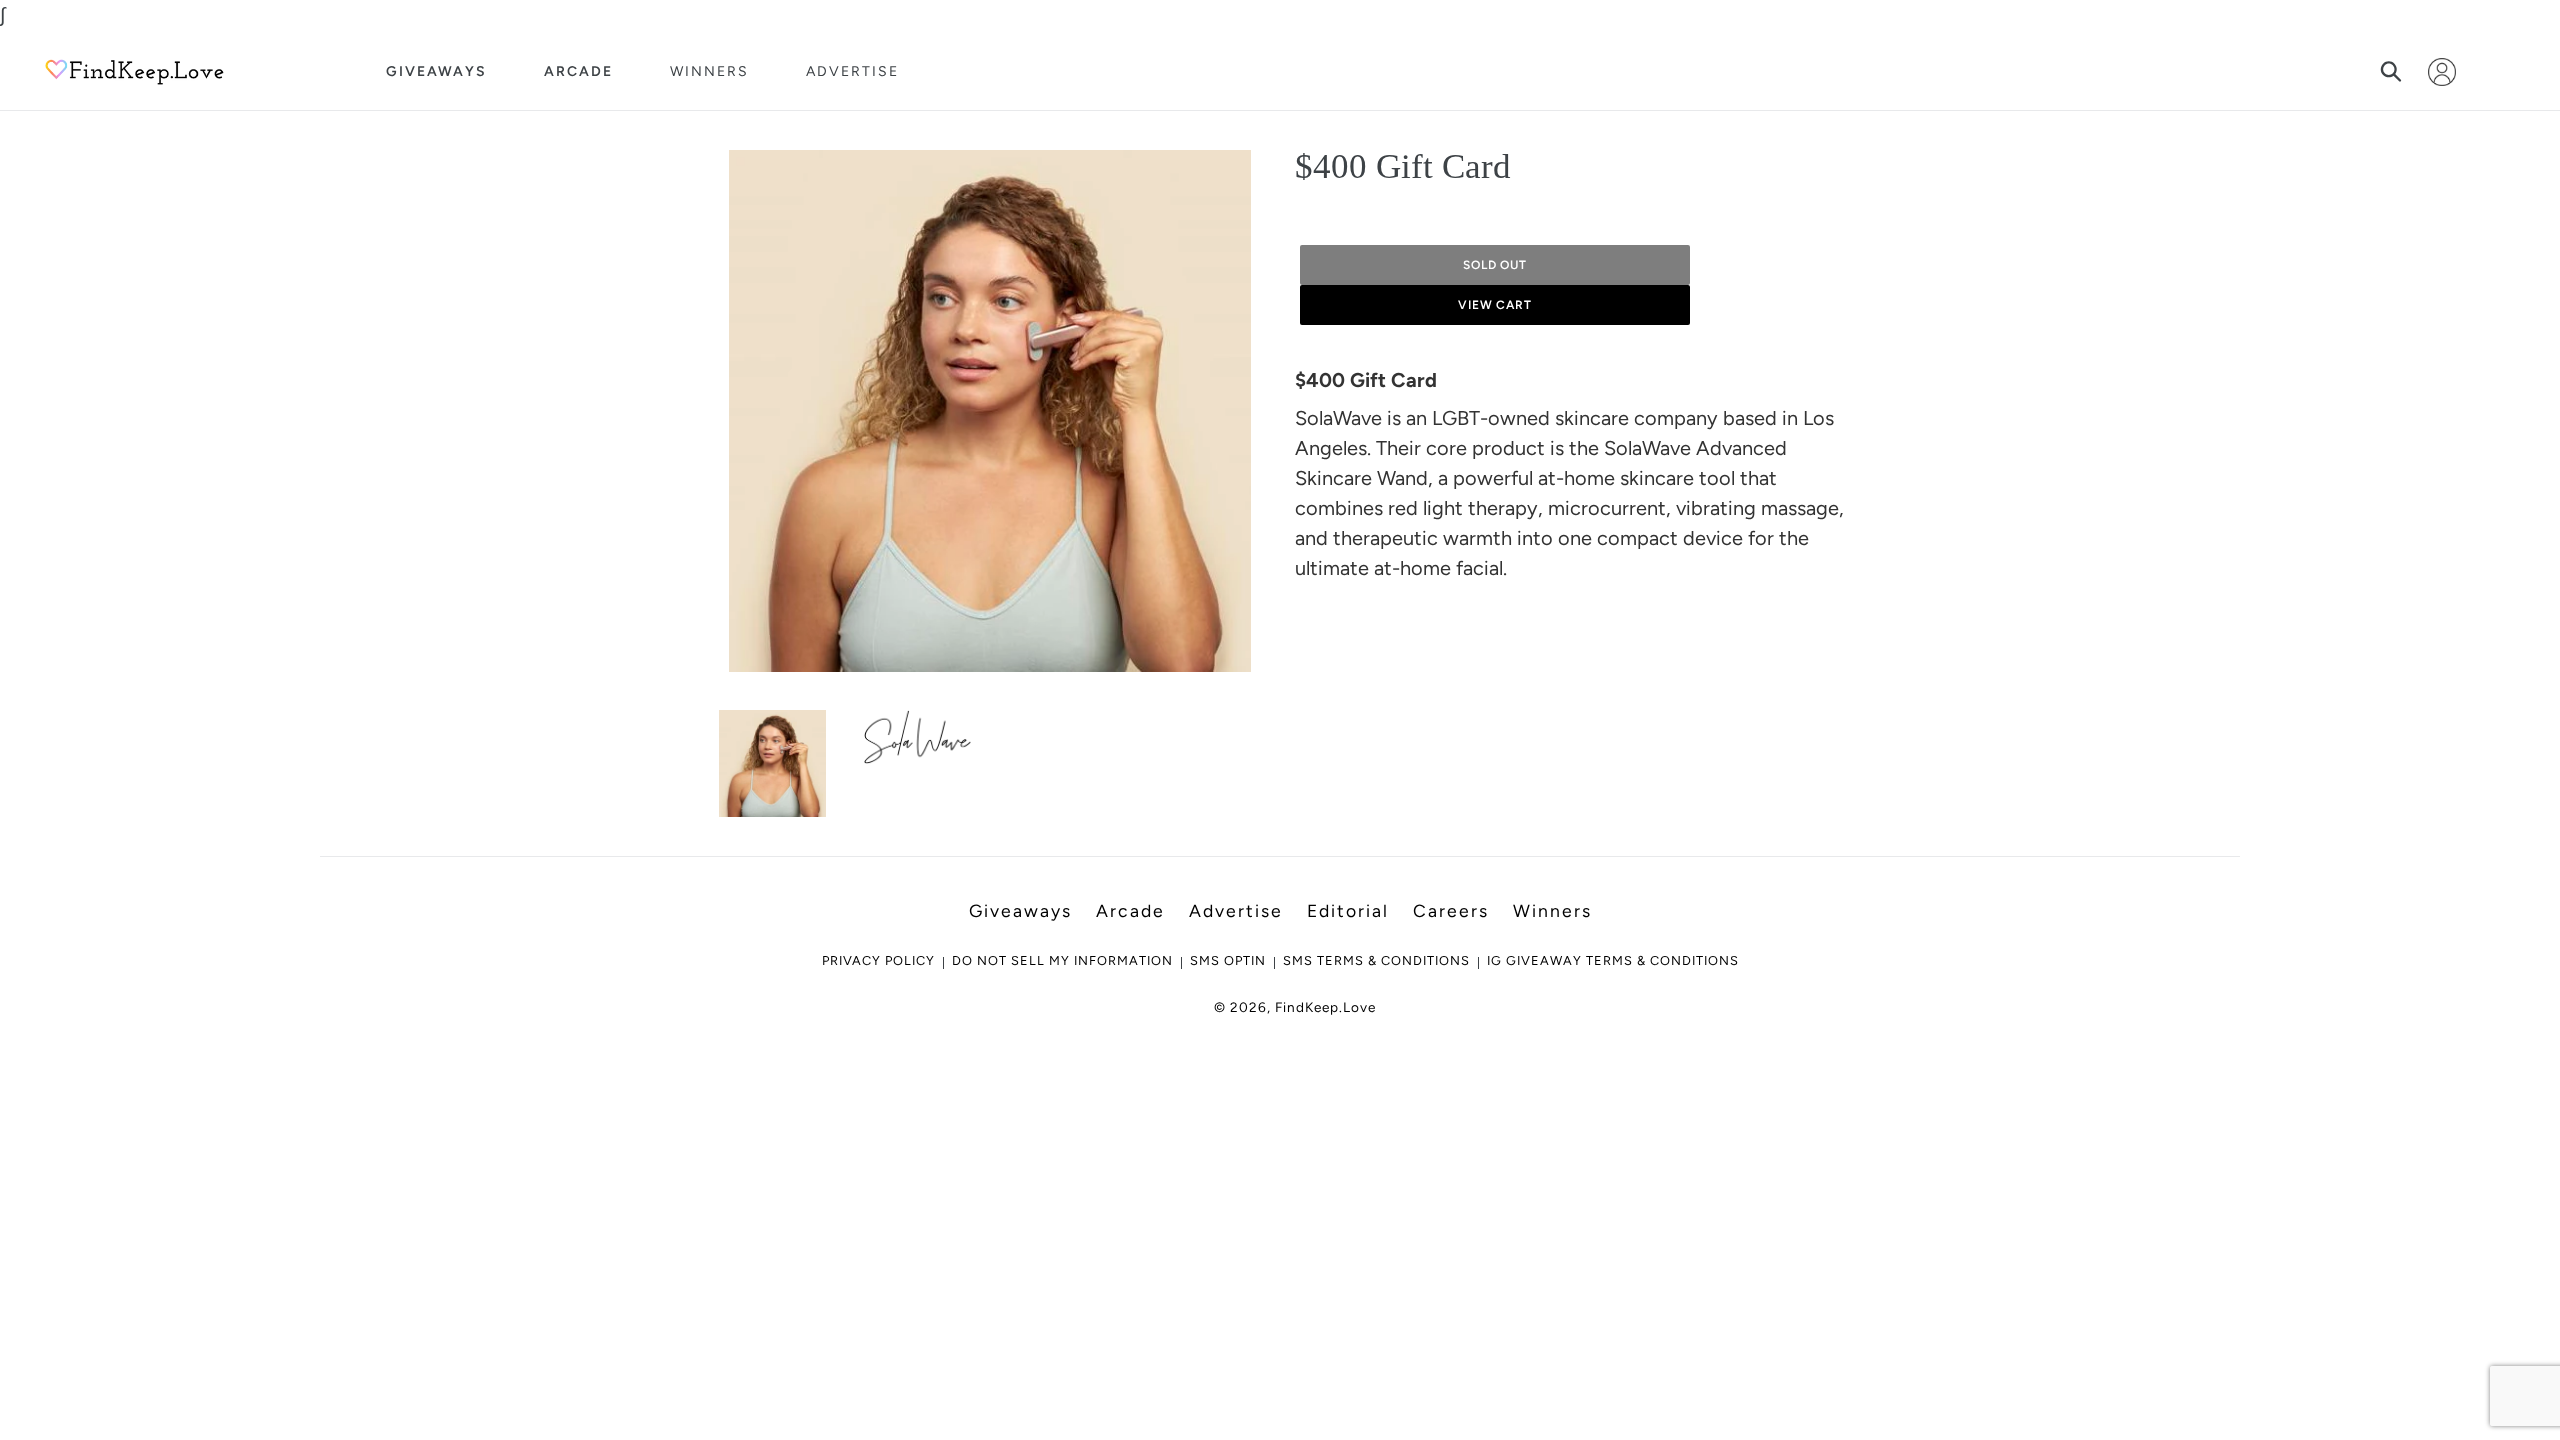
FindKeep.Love (1325, 1007)
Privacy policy (878, 960)
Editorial (1348, 910)
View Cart (1495, 305)
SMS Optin (1228, 960)
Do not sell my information (1062, 960)
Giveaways (436, 71)
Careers (1451, 910)
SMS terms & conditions (1376, 960)
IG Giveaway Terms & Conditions (1613, 960)
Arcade (578, 71)
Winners (709, 71)
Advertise (852, 71)
